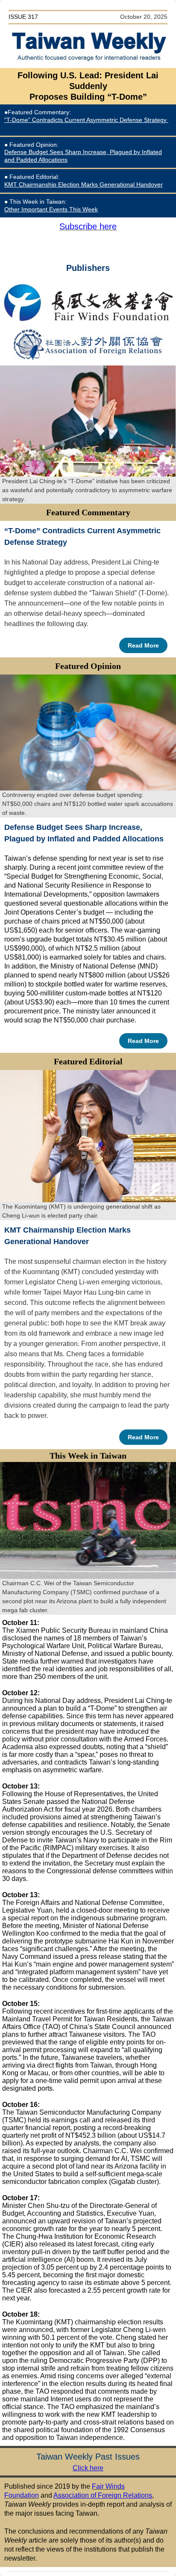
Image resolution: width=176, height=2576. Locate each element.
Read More (143, 645)
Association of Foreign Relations (103, 2495)
